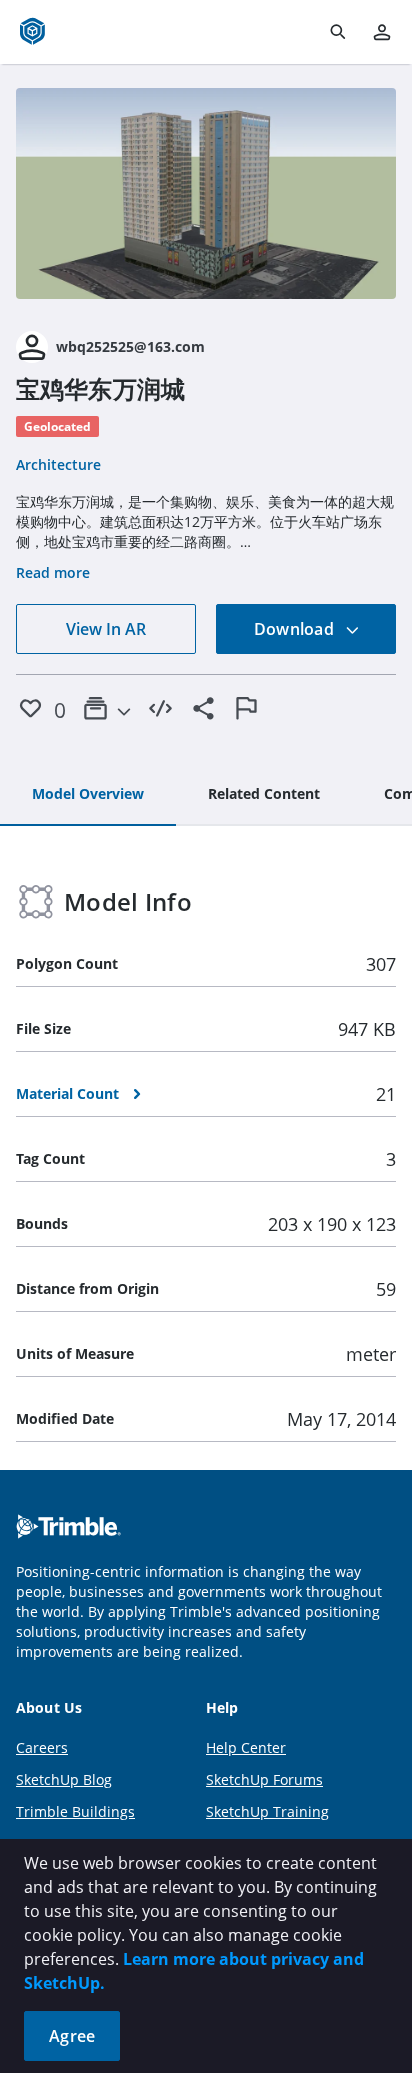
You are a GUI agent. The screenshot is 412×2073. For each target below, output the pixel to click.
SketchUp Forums (264, 1779)
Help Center (246, 1747)
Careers (42, 1747)
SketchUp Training (267, 1811)
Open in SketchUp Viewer (206, 194)
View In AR (106, 629)
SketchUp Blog (64, 1779)
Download (296, 629)
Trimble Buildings (75, 1811)
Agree (72, 2036)
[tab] (88, 795)
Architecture (58, 464)
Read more (53, 572)
